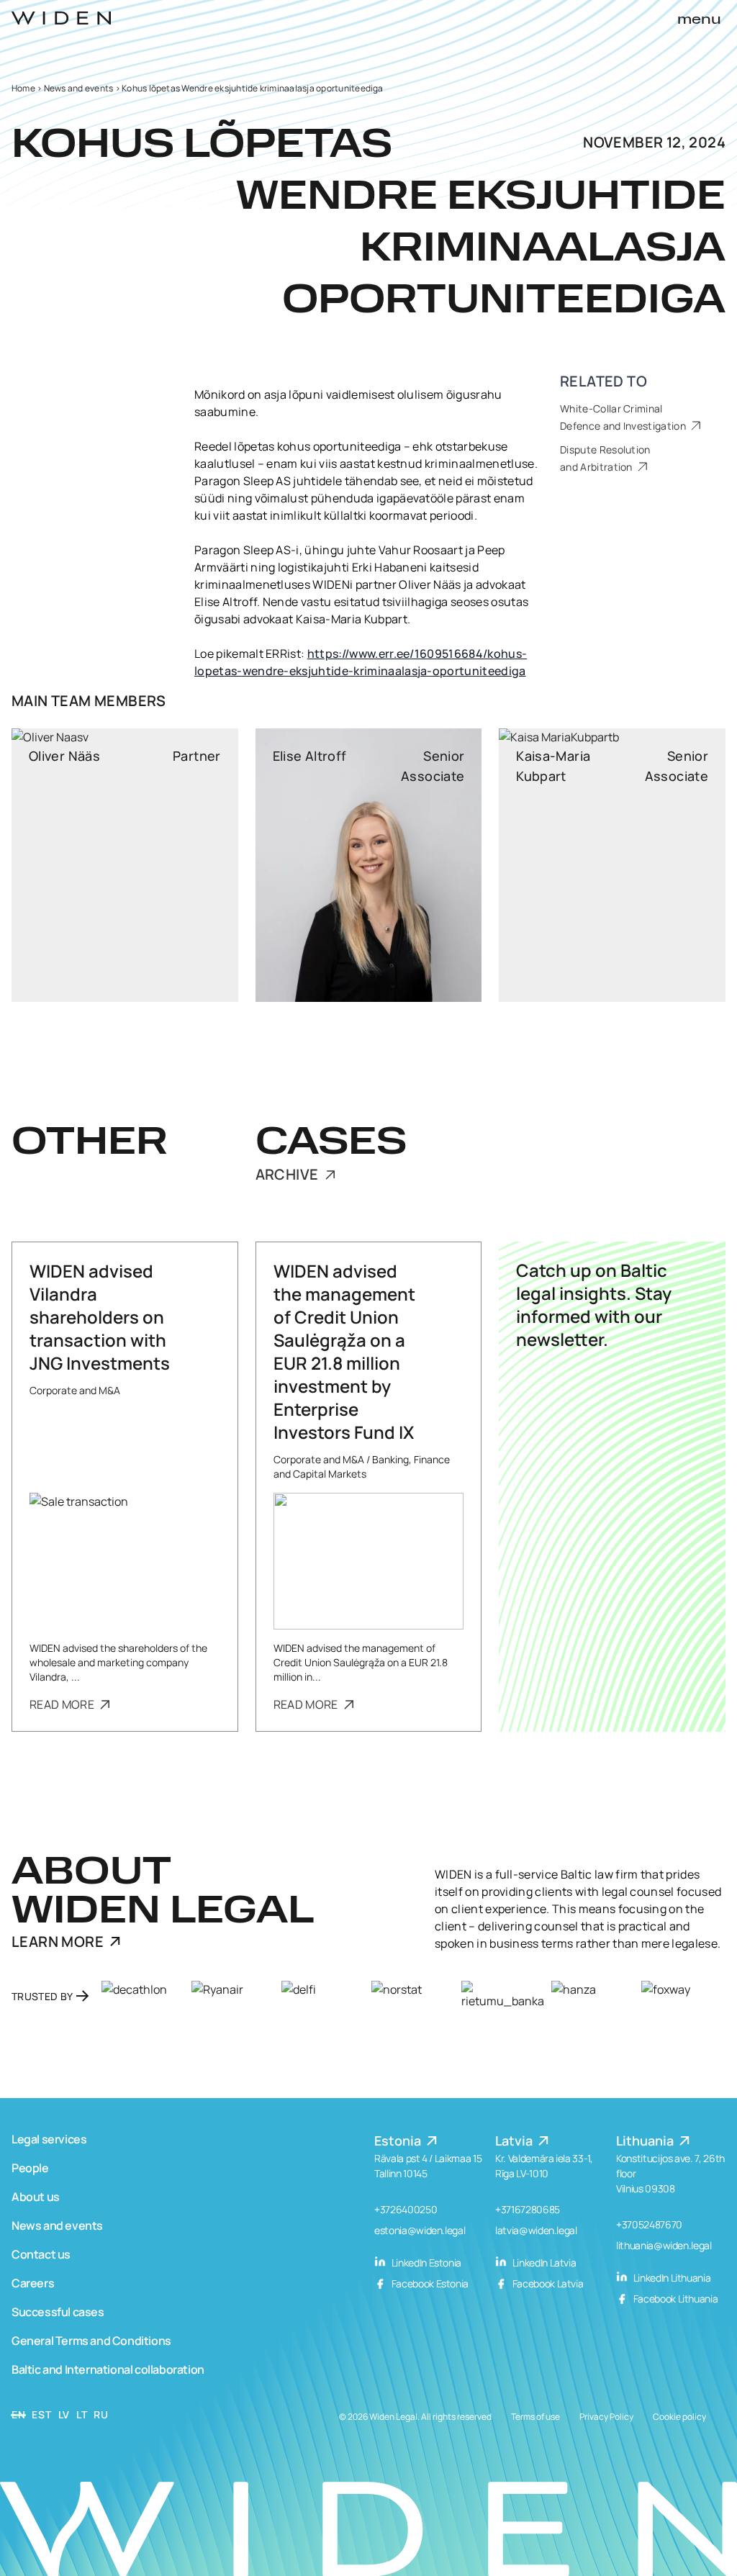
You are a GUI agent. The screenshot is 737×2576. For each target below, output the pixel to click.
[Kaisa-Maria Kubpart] (612, 865)
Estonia (399, 2141)
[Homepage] (61, 18)
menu (699, 20)
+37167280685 (528, 2209)
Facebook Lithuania (674, 2299)
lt (82, 2414)
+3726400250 (406, 2209)
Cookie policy (679, 2417)
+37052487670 (649, 2224)
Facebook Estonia (429, 2283)
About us (36, 2197)
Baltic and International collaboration (108, 2369)
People (30, 2168)
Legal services (49, 2139)
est (41, 2414)
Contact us (41, 2254)
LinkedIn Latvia (543, 2263)
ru (101, 2414)
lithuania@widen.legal (664, 2245)
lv (64, 2414)
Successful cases (58, 2312)
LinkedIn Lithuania (671, 2278)
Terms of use (535, 2417)
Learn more (58, 1942)
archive (289, 1175)
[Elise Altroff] (369, 865)
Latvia (515, 2141)
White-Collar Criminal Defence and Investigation (624, 417)
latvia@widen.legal (536, 2230)
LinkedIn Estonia (425, 2263)
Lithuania (646, 2141)
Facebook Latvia (547, 2283)
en (18, 2414)
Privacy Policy (606, 2417)
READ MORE (63, 1704)
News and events (79, 88)
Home (23, 88)
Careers (33, 2283)
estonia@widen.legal (420, 2230)
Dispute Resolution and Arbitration (605, 458)
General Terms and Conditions (91, 2341)
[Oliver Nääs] (125, 865)
